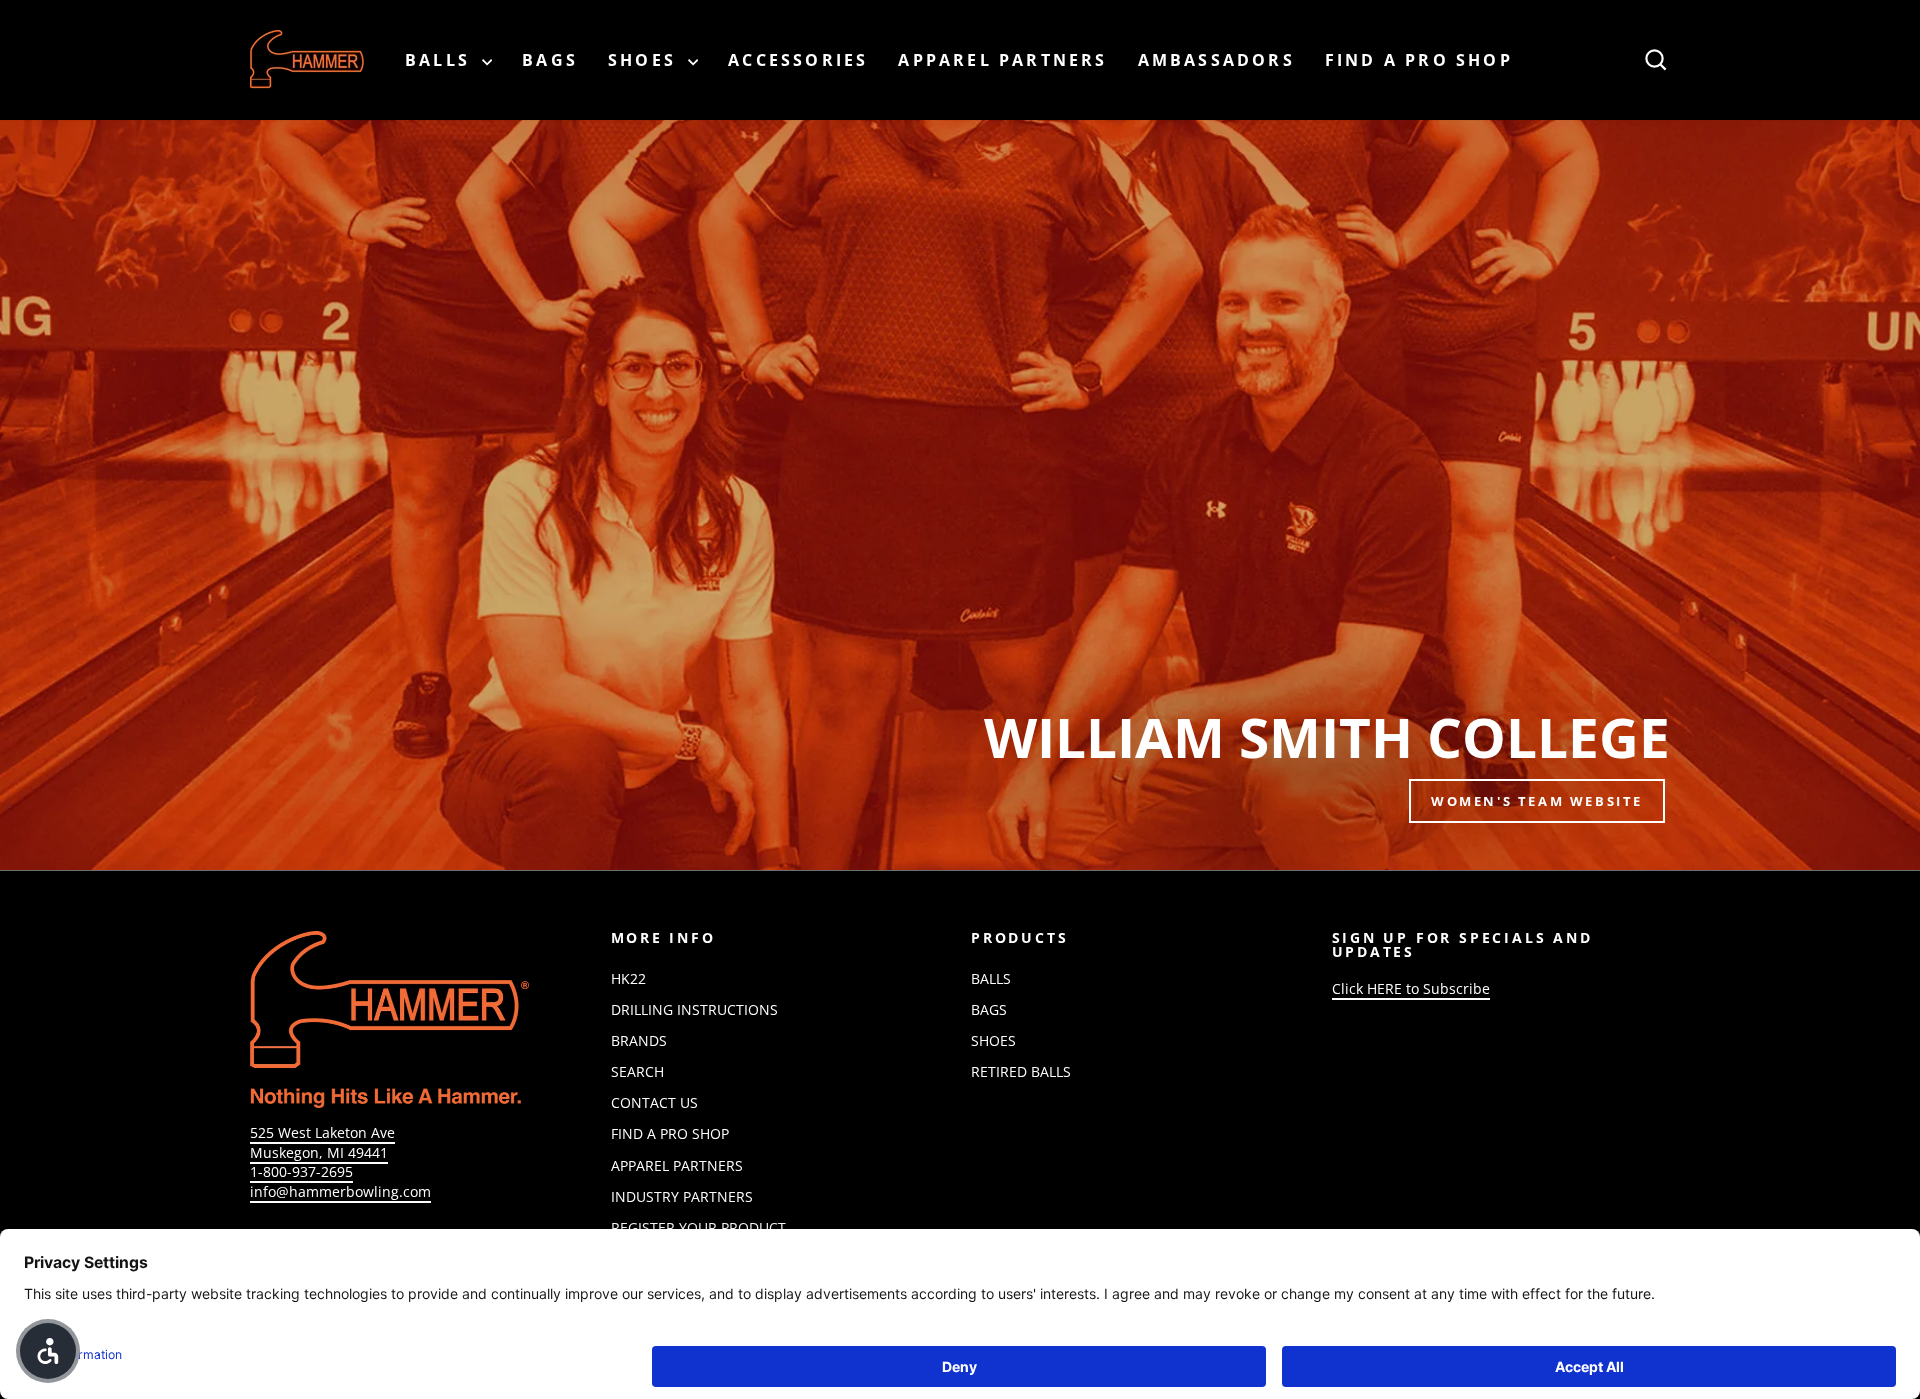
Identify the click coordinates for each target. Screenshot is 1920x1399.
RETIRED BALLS (1021, 1071)
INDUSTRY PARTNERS (682, 1196)
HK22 (628, 978)
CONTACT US (654, 1102)
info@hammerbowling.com (340, 1191)
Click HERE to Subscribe (1411, 988)
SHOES (645, 60)
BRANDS (639, 1040)
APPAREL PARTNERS (1002, 60)
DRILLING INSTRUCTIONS (694, 1009)
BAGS (550, 60)
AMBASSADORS (1216, 60)
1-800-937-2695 (301, 1171)
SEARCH (637, 1071)
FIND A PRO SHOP (1419, 60)
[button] (48, 1351)
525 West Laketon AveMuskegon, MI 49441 (322, 1142)
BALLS (441, 60)
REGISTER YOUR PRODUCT (698, 1227)
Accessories (798, 60)
